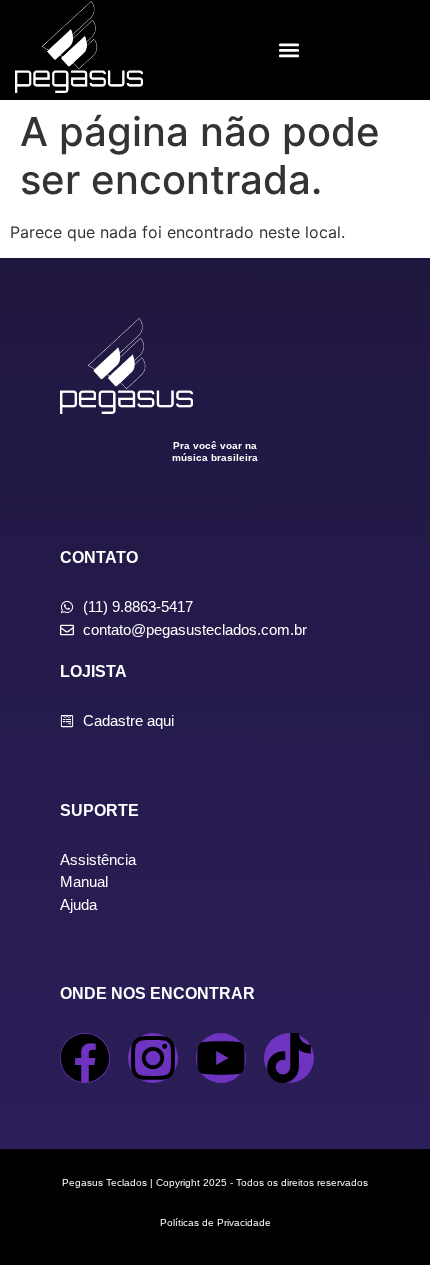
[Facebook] (85, 1058)
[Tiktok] (289, 1058)
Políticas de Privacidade (215, 1222)
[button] (289, 50)
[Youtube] (221, 1058)
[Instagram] (153, 1058)
